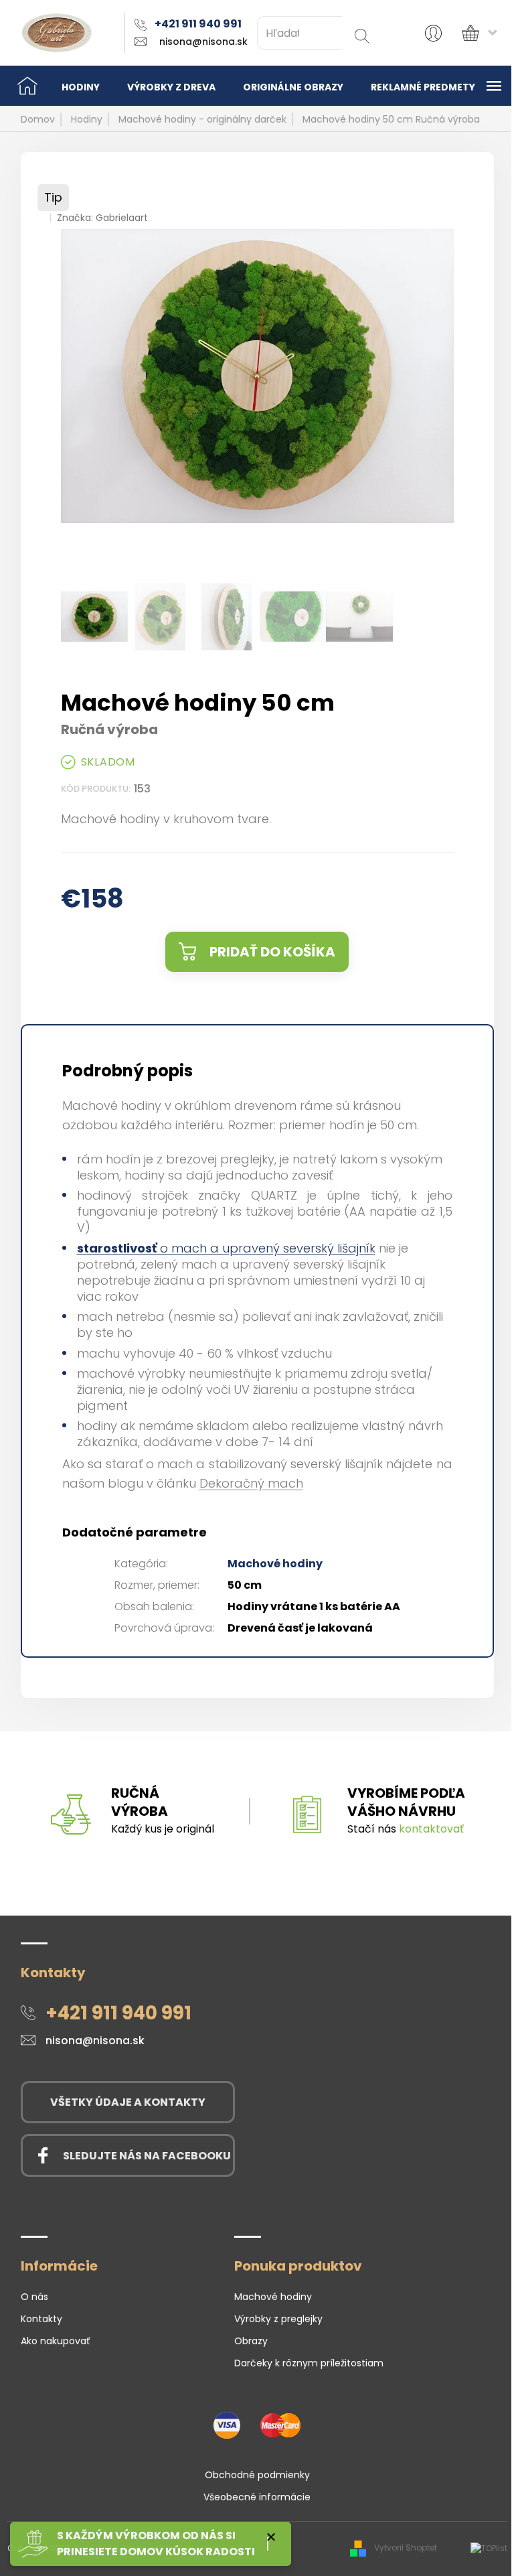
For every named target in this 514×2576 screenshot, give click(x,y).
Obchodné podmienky (257, 2475)
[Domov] (27, 86)
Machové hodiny (275, 1564)
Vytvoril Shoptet (406, 2548)
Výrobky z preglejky (278, 2319)
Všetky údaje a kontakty (128, 2102)
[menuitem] (81, 86)
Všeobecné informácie (257, 2497)
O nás (34, 2297)
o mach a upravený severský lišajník (226, 1248)
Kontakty (41, 2319)
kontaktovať (431, 1829)
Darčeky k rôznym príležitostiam (309, 2363)
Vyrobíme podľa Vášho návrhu (406, 1802)
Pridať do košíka (272, 952)
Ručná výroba (140, 1802)
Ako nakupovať (55, 2341)
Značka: (102, 218)
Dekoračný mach (251, 1483)
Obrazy (251, 2341)
